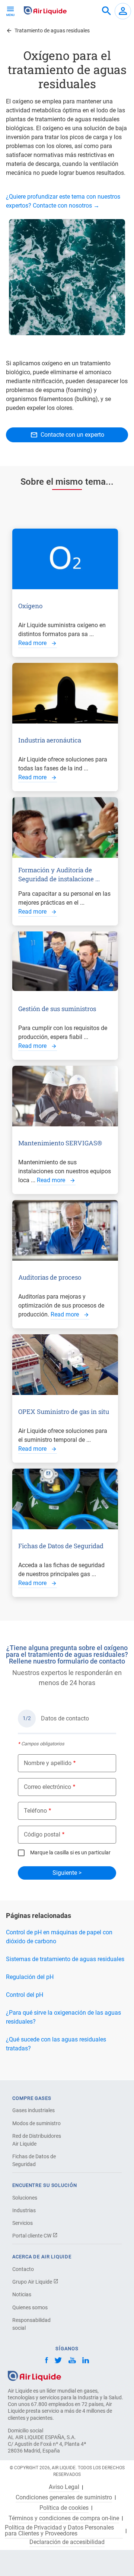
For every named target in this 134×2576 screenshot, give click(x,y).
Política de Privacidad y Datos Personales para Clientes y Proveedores (59, 2531)
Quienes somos (30, 2307)
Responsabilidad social (31, 2324)
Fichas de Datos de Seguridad (34, 2160)
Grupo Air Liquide (33, 2282)
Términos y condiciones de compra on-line (64, 2518)
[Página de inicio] (34, 2375)
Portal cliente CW (32, 2236)
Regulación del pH (30, 1977)
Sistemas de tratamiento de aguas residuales (65, 1959)
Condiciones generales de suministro (64, 2498)
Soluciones (25, 2198)
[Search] (106, 11)
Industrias (24, 2210)
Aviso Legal (64, 2487)
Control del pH (25, 1995)
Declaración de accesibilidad (67, 2542)
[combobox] (106, 11)
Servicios (23, 2223)
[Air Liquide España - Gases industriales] (45, 10)
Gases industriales (33, 2110)
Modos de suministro (36, 2123)
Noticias (22, 2294)
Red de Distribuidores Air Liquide (37, 2140)
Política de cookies (64, 2508)
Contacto (23, 2269)
